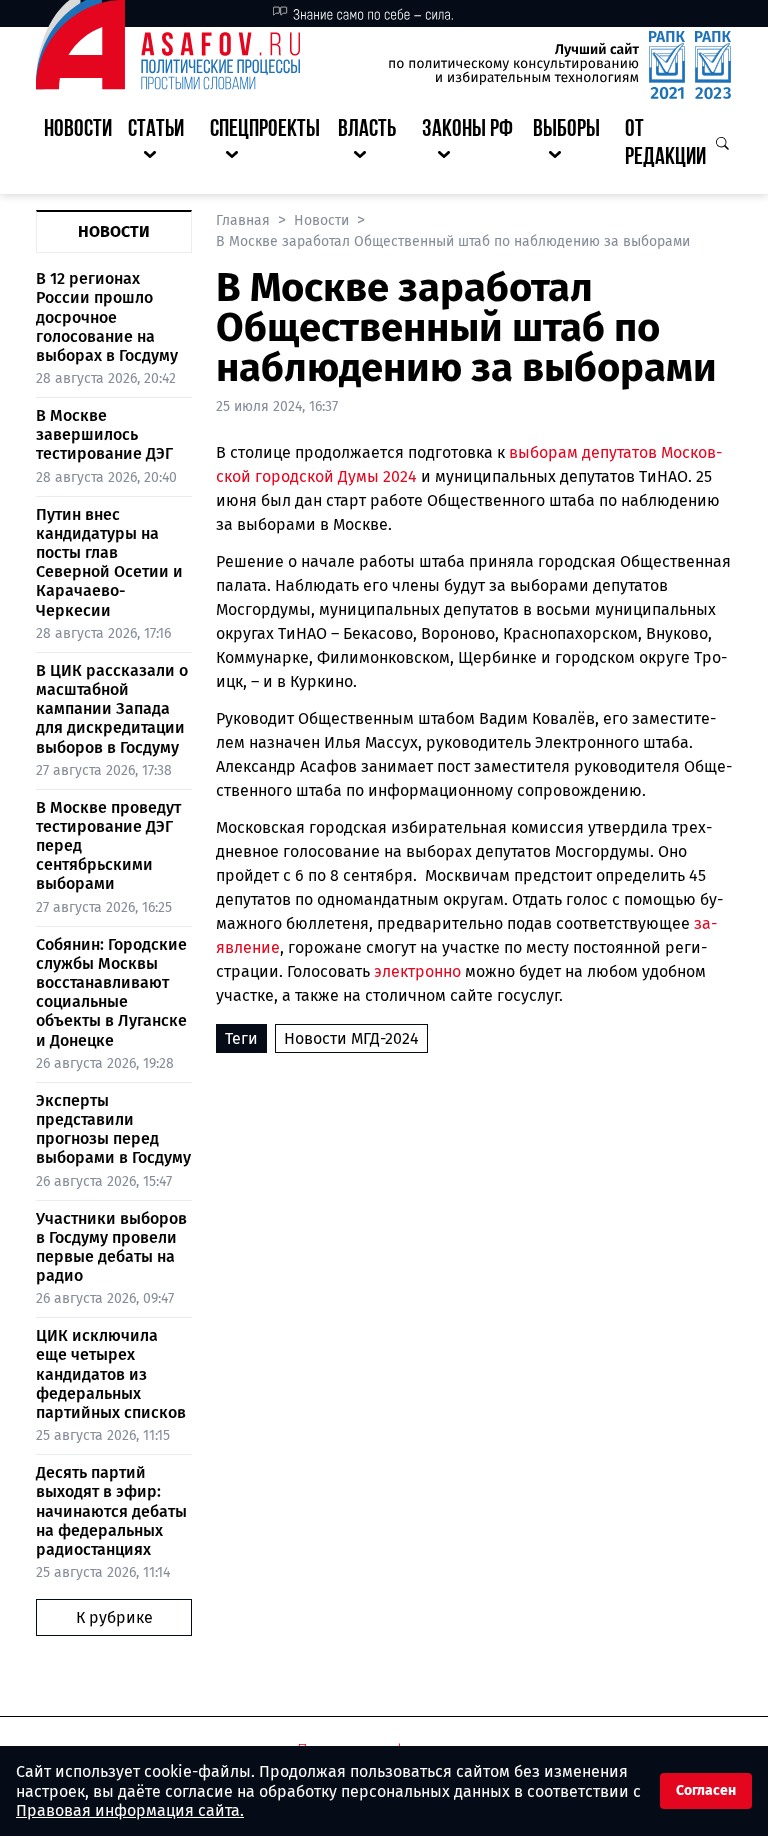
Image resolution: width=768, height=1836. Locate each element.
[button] (161, 145)
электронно (417, 971)
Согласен (706, 1790)
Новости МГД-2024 (351, 1038)
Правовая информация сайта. (130, 1810)
